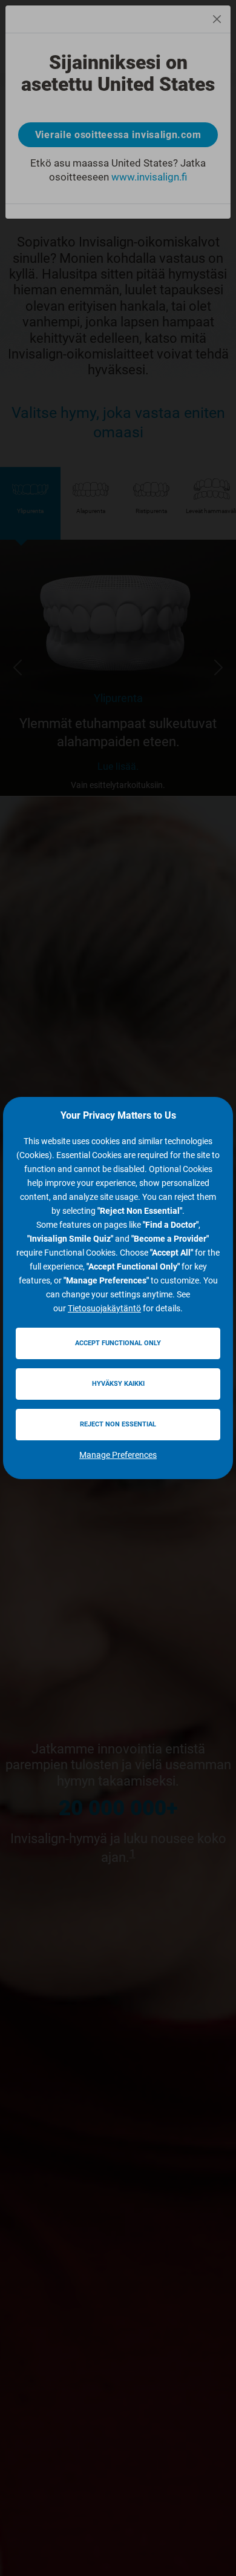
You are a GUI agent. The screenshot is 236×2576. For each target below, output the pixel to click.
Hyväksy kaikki (118, 1384)
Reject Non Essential (118, 1424)
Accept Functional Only (118, 1343)
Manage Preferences (118, 1455)
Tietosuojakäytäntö (104, 1308)
